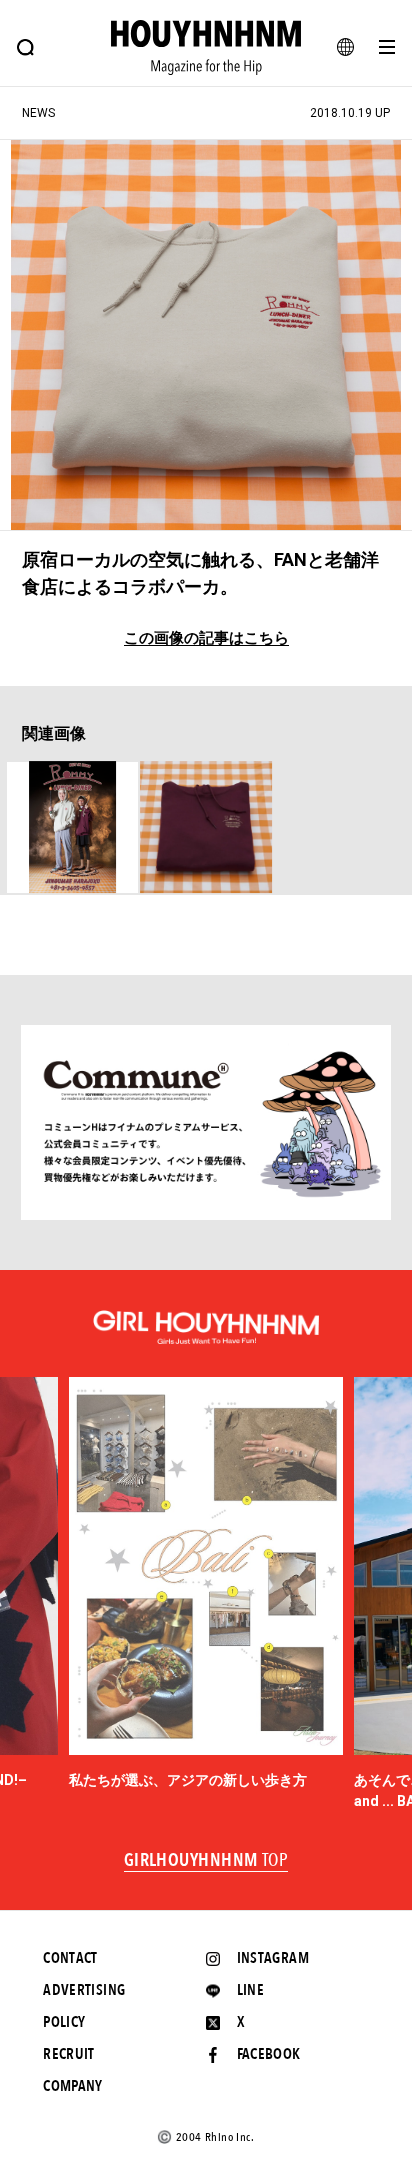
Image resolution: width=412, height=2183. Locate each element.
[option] (206, 1584)
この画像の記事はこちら (206, 638)
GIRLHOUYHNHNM (206, 1861)
